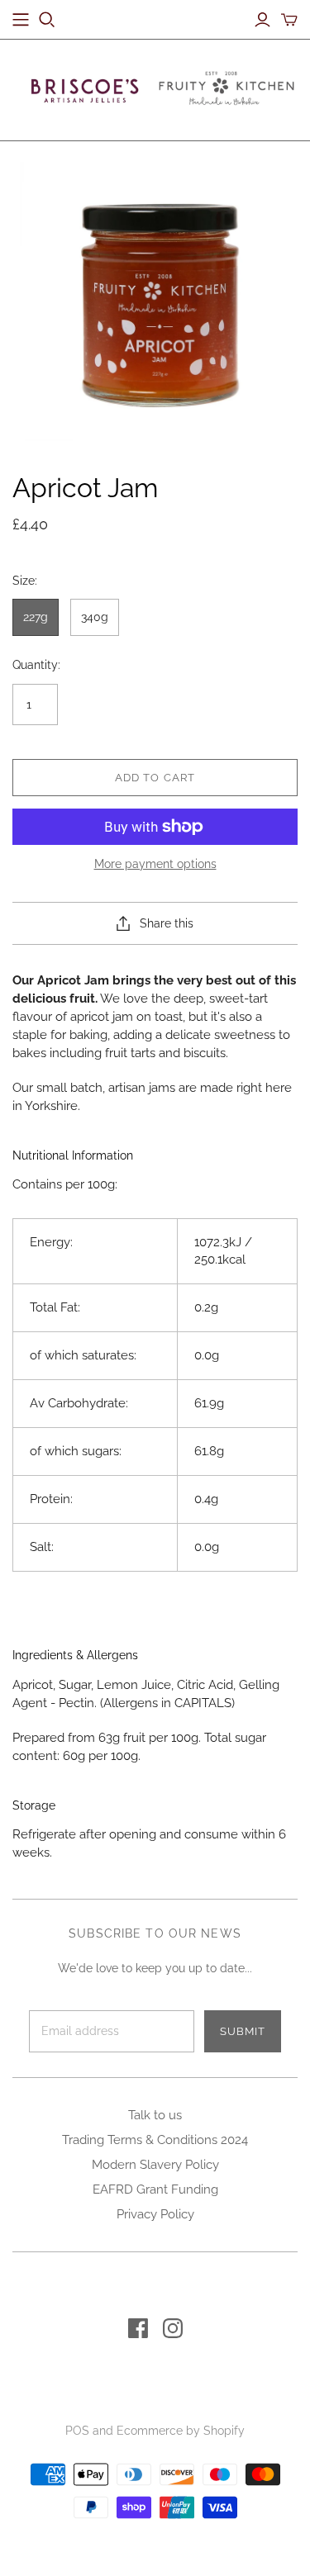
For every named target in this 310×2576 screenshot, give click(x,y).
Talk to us (155, 2115)
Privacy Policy (155, 2214)
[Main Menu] (21, 20)
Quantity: (36, 665)
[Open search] (47, 20)
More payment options (155, 864)
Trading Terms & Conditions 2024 (155, 2140)
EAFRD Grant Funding (155, 2189)
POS (77, 2431)
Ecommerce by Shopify (181, 2431)
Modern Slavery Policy (155, 2165)
